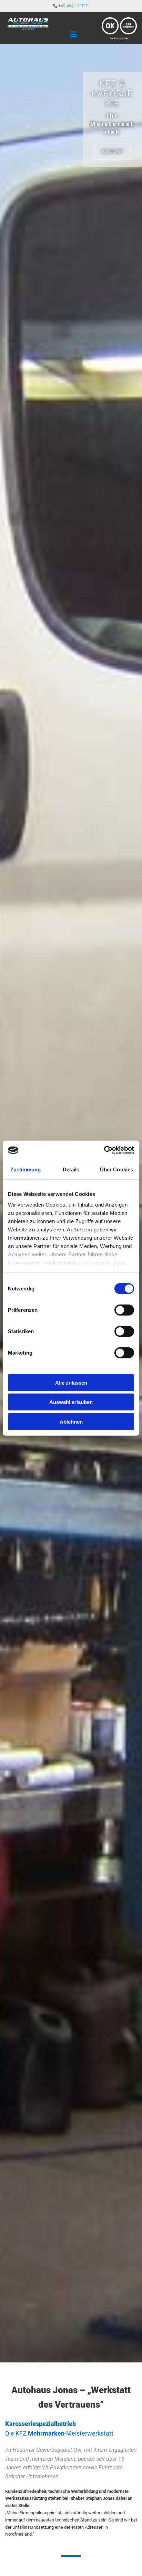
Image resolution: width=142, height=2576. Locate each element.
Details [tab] (71, 1169)
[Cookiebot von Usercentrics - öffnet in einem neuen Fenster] (104, 1150)
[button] (112, 152)
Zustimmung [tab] (26, 1169)
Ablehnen (71, 1421)
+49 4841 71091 (74, 6)
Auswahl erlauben (71, 1402)
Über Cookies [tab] (116, 1169)
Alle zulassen (71, 1382)
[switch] (124, 1310)
